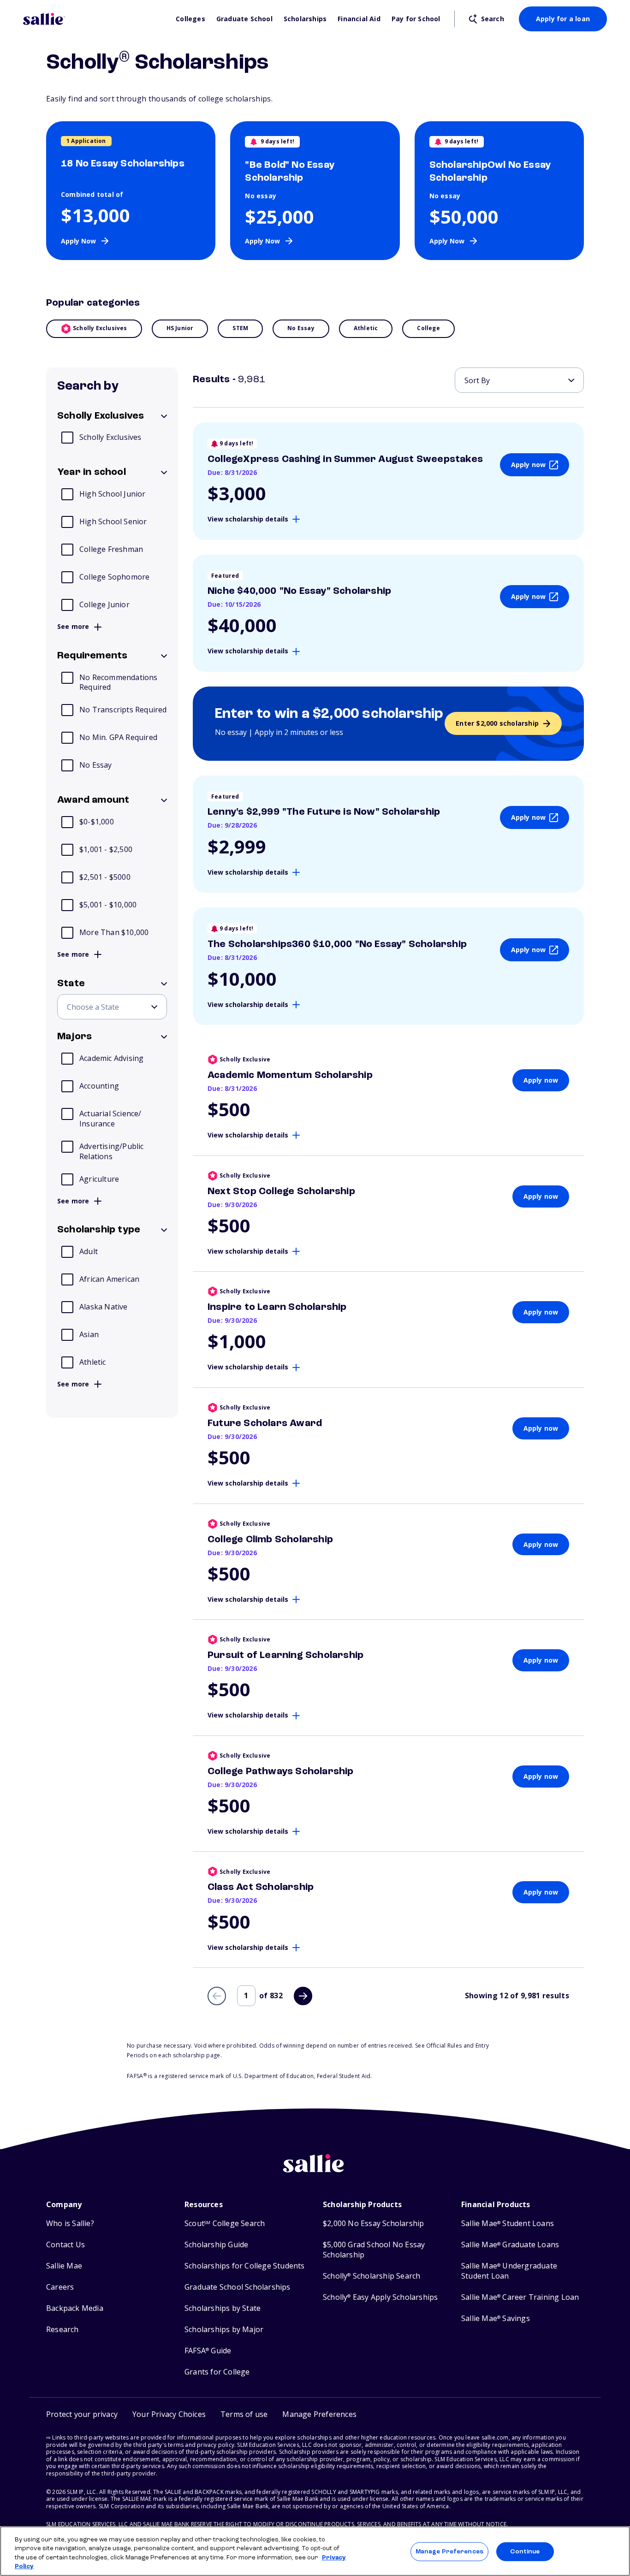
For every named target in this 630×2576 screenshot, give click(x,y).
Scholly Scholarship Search (371, 2276)
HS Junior (180, 328)
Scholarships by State (223, 2308)
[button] (319, 2414)
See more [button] (73, 627)
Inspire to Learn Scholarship (277, 1307)
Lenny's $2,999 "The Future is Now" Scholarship (324, 812)
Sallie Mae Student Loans (508, 2224)
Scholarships (305, 19)
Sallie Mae (64, 2266)
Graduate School (244, 19)
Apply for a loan (563, 19)
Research (62, 2330)
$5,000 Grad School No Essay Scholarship (374, 2250)
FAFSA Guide (208, 2351)
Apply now (529, 465)
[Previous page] (217, 1996)
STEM (240, 328)
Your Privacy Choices (169, 2414)
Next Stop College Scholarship (281, 1191)
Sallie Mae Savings (496, 2318)
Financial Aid (359, 19)
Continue (525, 2552)
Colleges (190, 19)
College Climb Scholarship (270, 1540)
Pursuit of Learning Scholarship (285, 1655)
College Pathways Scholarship (281, 1771)
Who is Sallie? (70, 2224)
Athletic (366, 328)
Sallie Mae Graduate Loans (510, 2245)
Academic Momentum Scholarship (290, 1075)
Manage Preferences (449, 2552)
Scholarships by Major (224, 2330)
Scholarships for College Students (245, 2266)
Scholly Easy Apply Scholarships (380, 2297)
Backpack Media (75, 2308)
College (428, 328)
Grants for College (217, 2372)
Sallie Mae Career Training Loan (520, 2297)
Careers (60, 2287)
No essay (301, 328)
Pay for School (416, 19)
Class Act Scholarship (261, 1887)
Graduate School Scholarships (238, 2287)
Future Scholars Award (265, 1423)
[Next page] (303, 1996)
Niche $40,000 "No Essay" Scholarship (299, 591)
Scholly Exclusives (100, 328)
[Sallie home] (95, 19)
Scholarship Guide (216, 2245)
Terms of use (244, 2414)
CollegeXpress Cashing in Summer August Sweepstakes (345, 459)
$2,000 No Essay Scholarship (373, 2224)
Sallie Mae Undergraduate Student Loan (509, 2271)
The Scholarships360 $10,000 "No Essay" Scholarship (337, 944)
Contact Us (65, 2245)
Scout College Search (225, 2224)
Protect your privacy (82, 2414)
